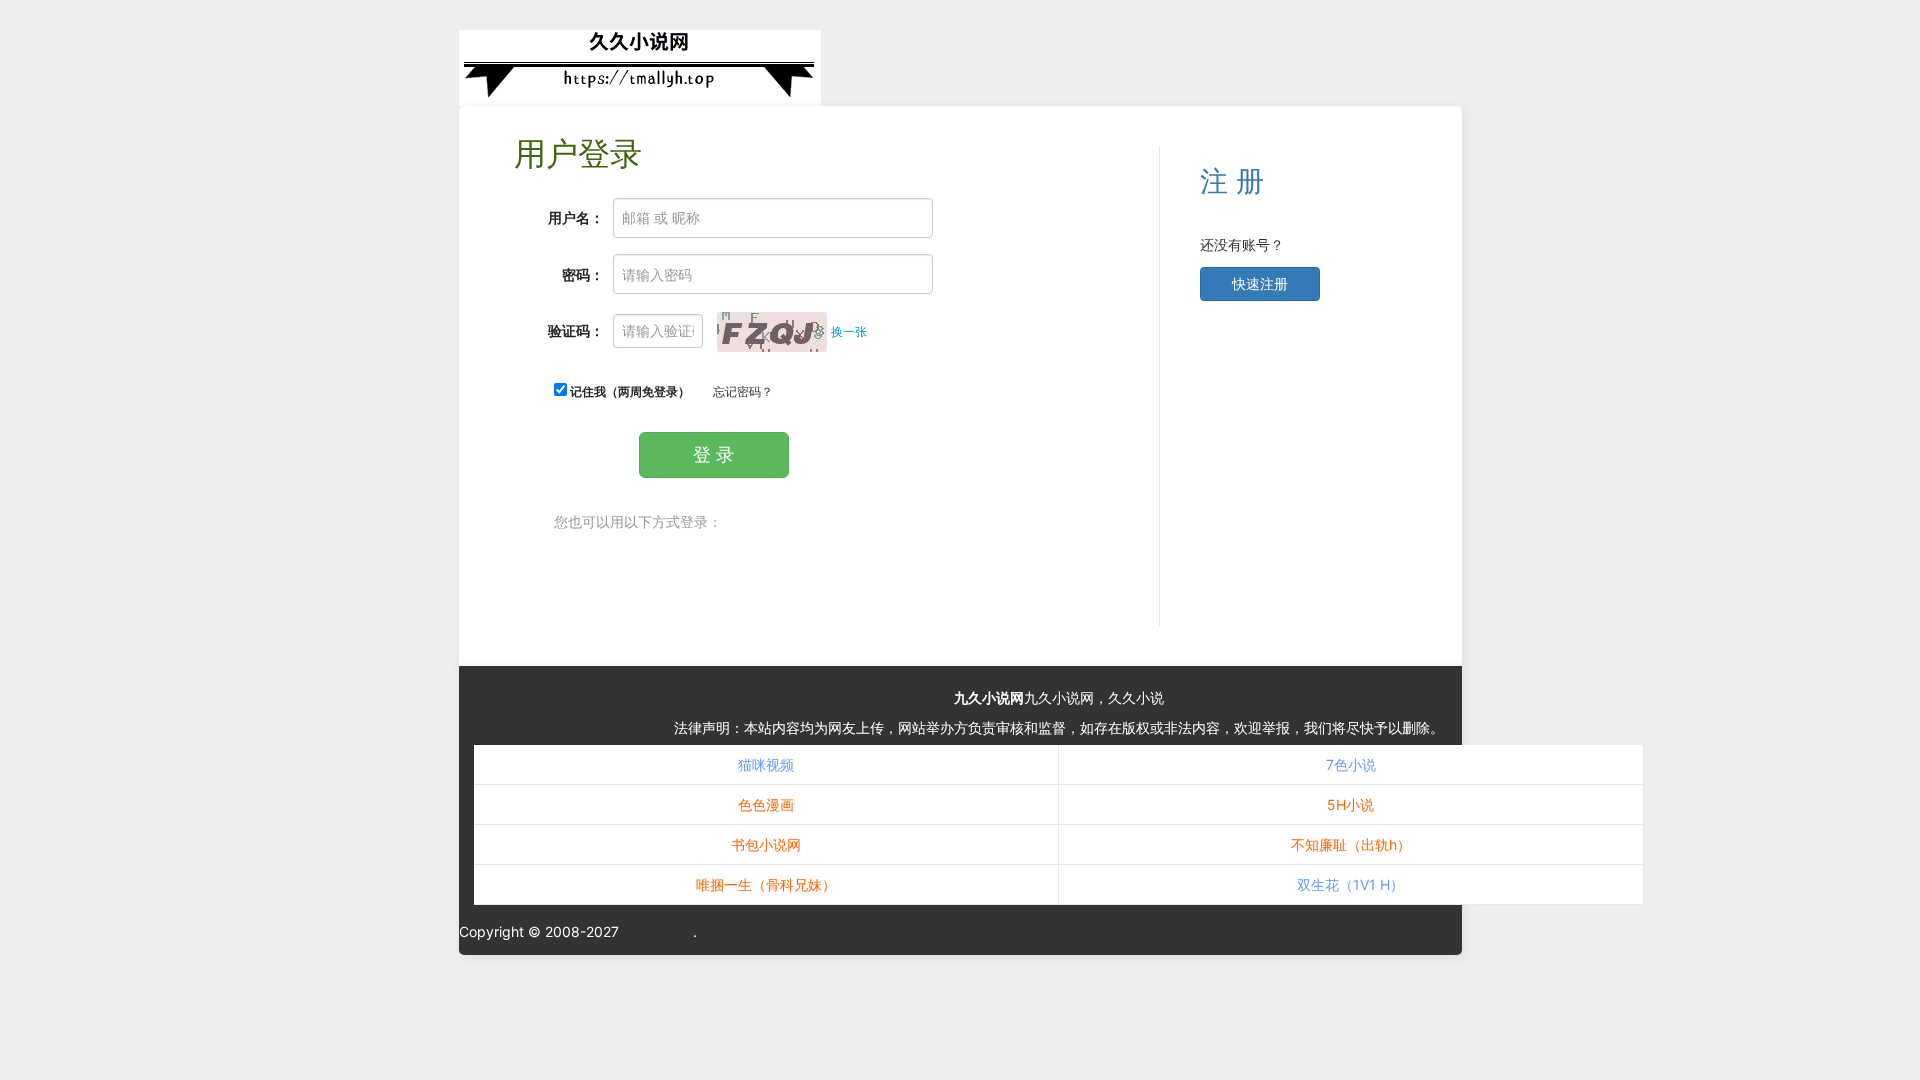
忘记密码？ (743, 391)
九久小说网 (989, 697)
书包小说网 (766, 844)
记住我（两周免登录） (628, 391)
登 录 (713, 454)
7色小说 (1351, 764)
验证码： (576, 330)
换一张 (849, 331)
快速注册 (1260, 283)
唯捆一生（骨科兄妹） (766, 884)
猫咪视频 (766, 764)
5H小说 (1350, 804)
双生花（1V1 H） (1350, 884)
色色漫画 (766, 804)
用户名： (576, 217)
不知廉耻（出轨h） (1351, 844)
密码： (583, 274)
